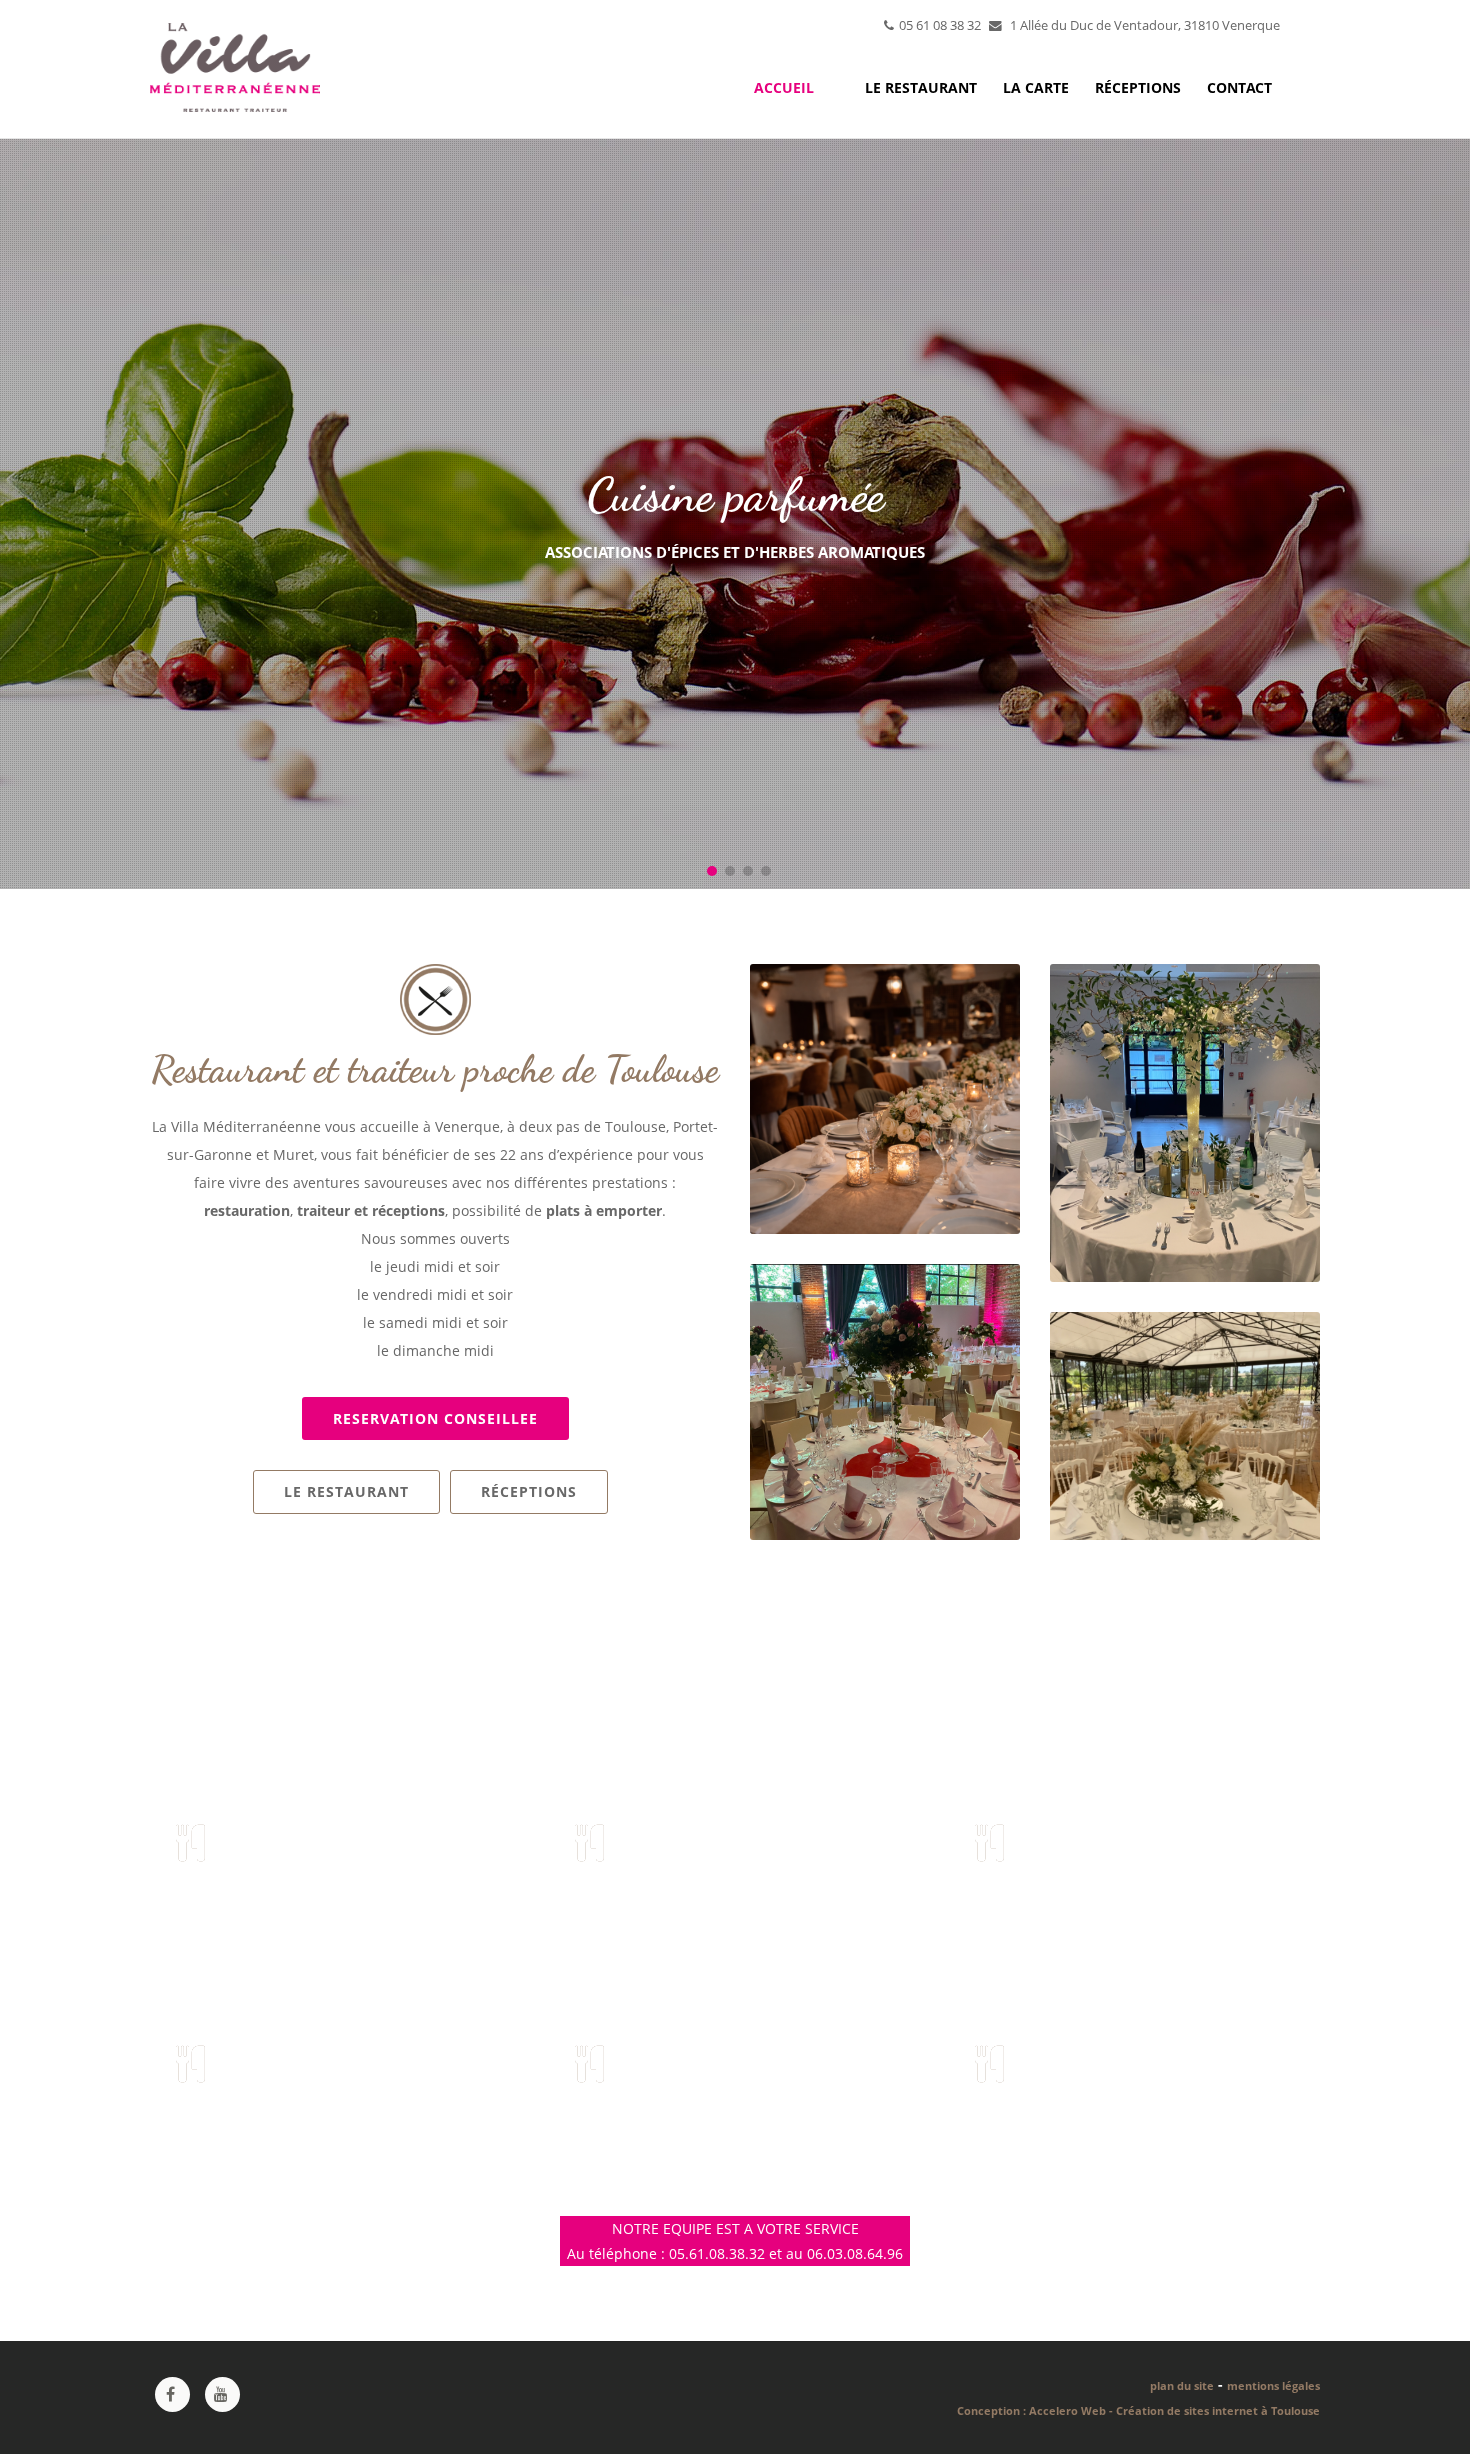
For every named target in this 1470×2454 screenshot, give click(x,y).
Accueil (784, 87)
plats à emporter (604, 1210)
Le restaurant (921, 87)
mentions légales (1273, 2385)
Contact (1239, 87)
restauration (247, 1210)
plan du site (1182, 2385)
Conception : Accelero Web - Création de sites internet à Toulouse (1138, 2410)
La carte (1036, 87)
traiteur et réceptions (371, 1210)
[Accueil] (235, 62)
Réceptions (1138, 87)
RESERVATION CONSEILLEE (435, 1418)
